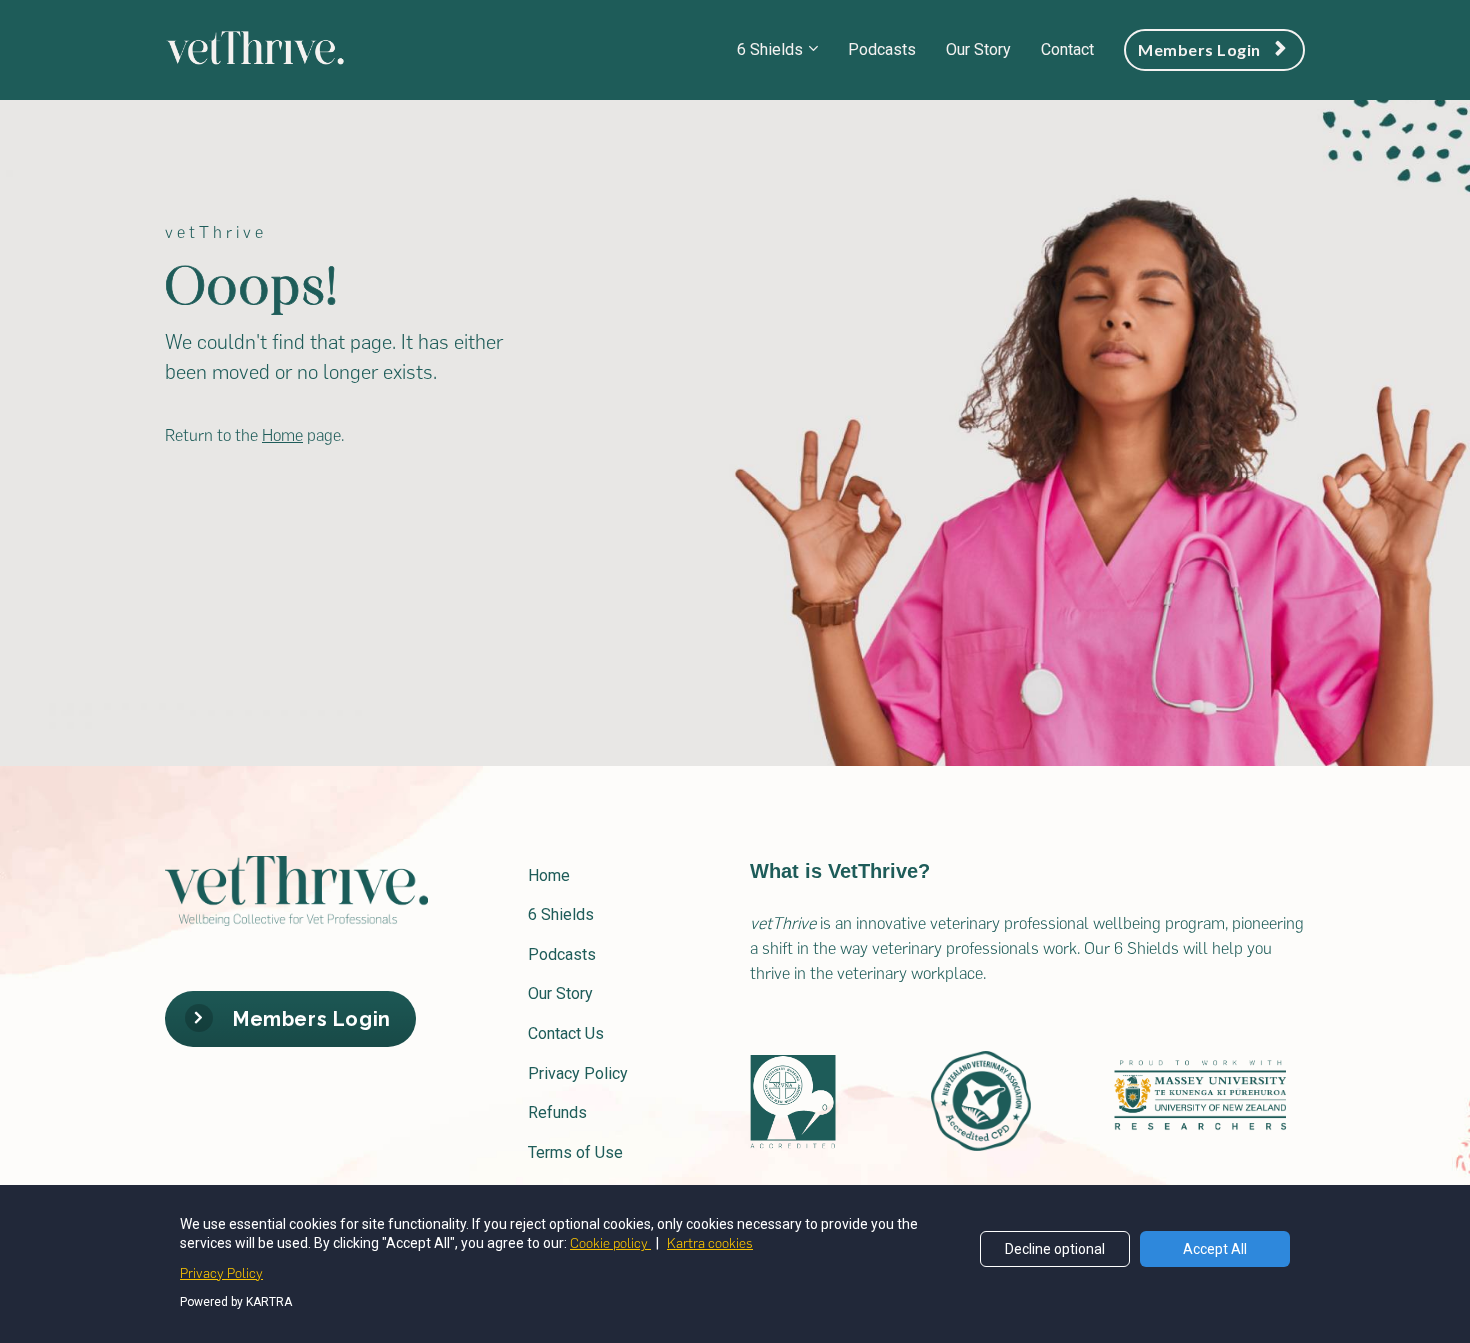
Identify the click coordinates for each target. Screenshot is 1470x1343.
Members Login (1199, 49)
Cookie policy (610, 1243)
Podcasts (882, 49)
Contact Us (566, 1033)
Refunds (557, 1112)
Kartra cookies (710, 1243)
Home (549, 875)
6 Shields (770, 49)
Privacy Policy (578, 1073)
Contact (1067, 49)
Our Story (978, 49)
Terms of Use (575, 1152)
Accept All (1215, 1249)
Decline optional (1055, 1249)
